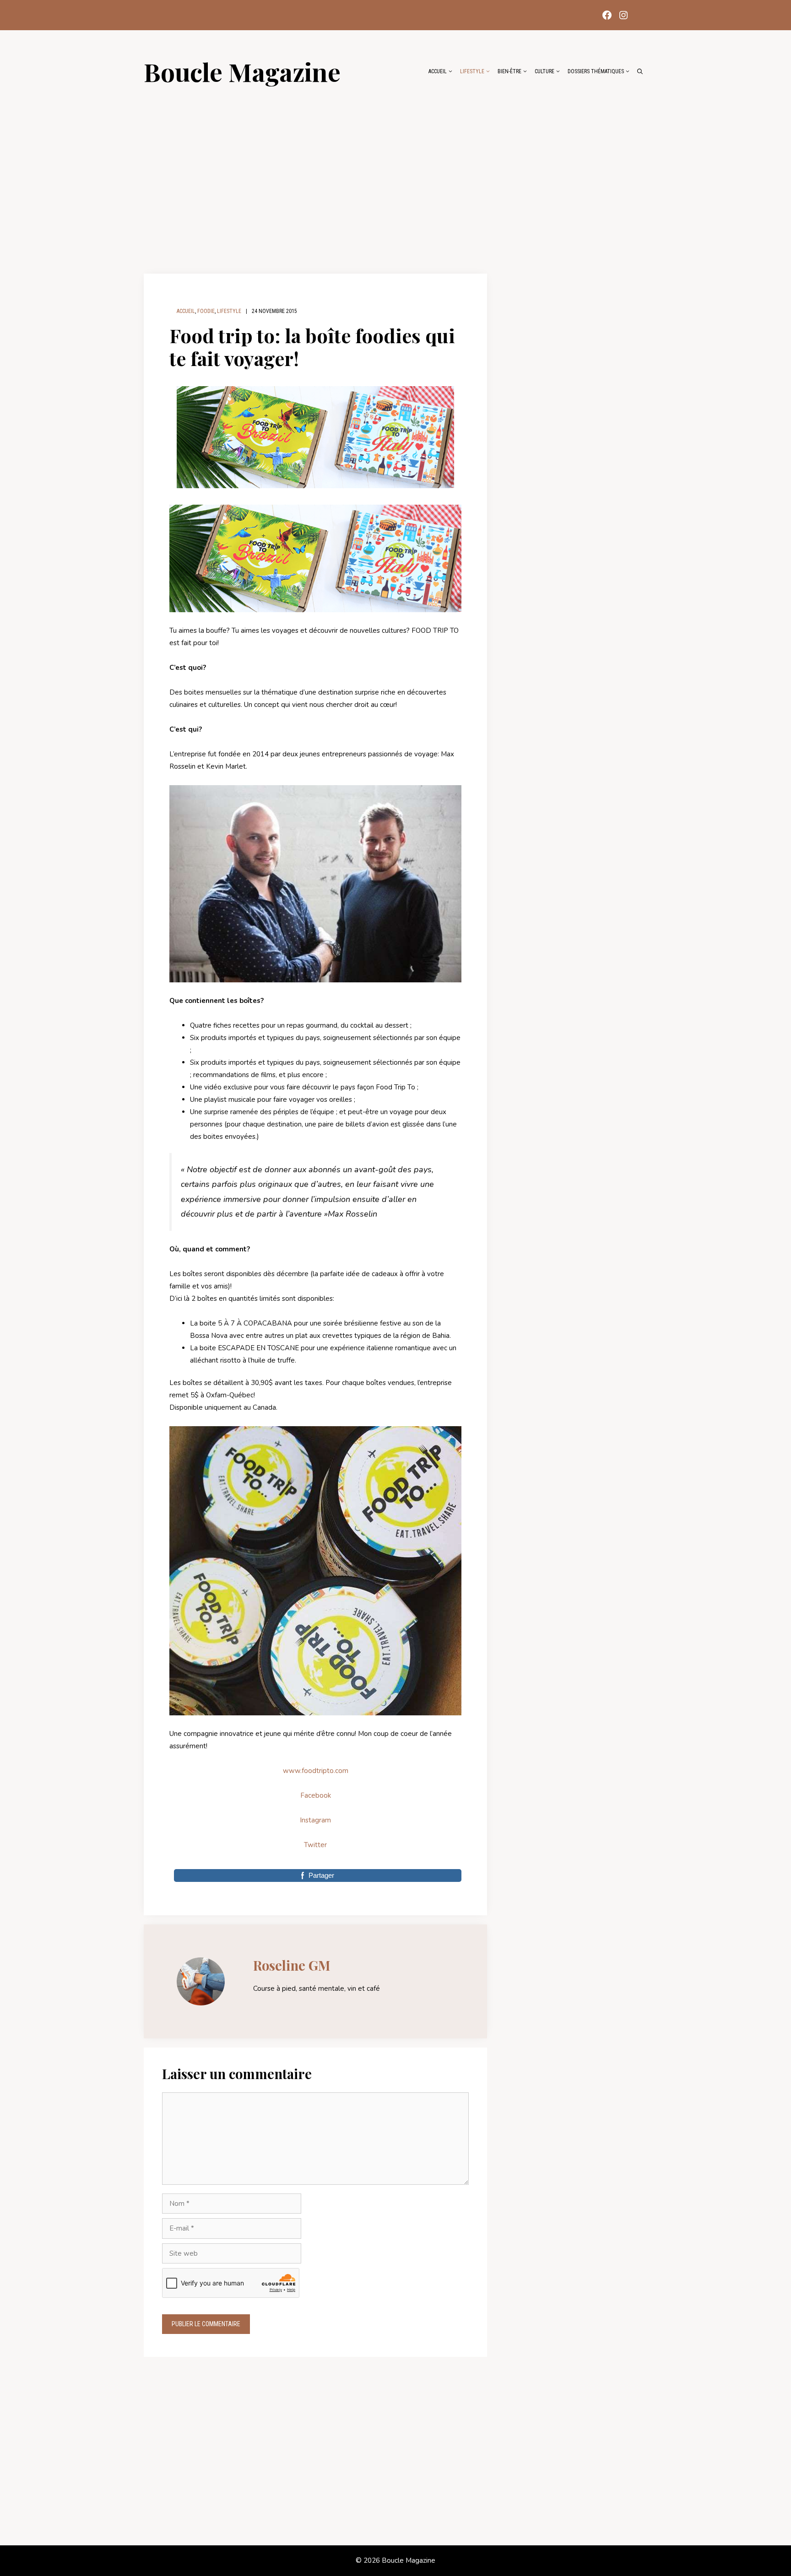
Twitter (315, 1845)
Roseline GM (292, 1965)
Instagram (315, 1820)
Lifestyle (472, 71)
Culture (544, 71)
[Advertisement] (395, 175)
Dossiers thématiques (596, 71)
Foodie (206, 311)
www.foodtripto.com (316, 1771)
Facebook (316, 1795)
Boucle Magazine (242, 71)
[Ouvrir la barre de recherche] (640, 71)
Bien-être (509, 71)
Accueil (438, 71)
